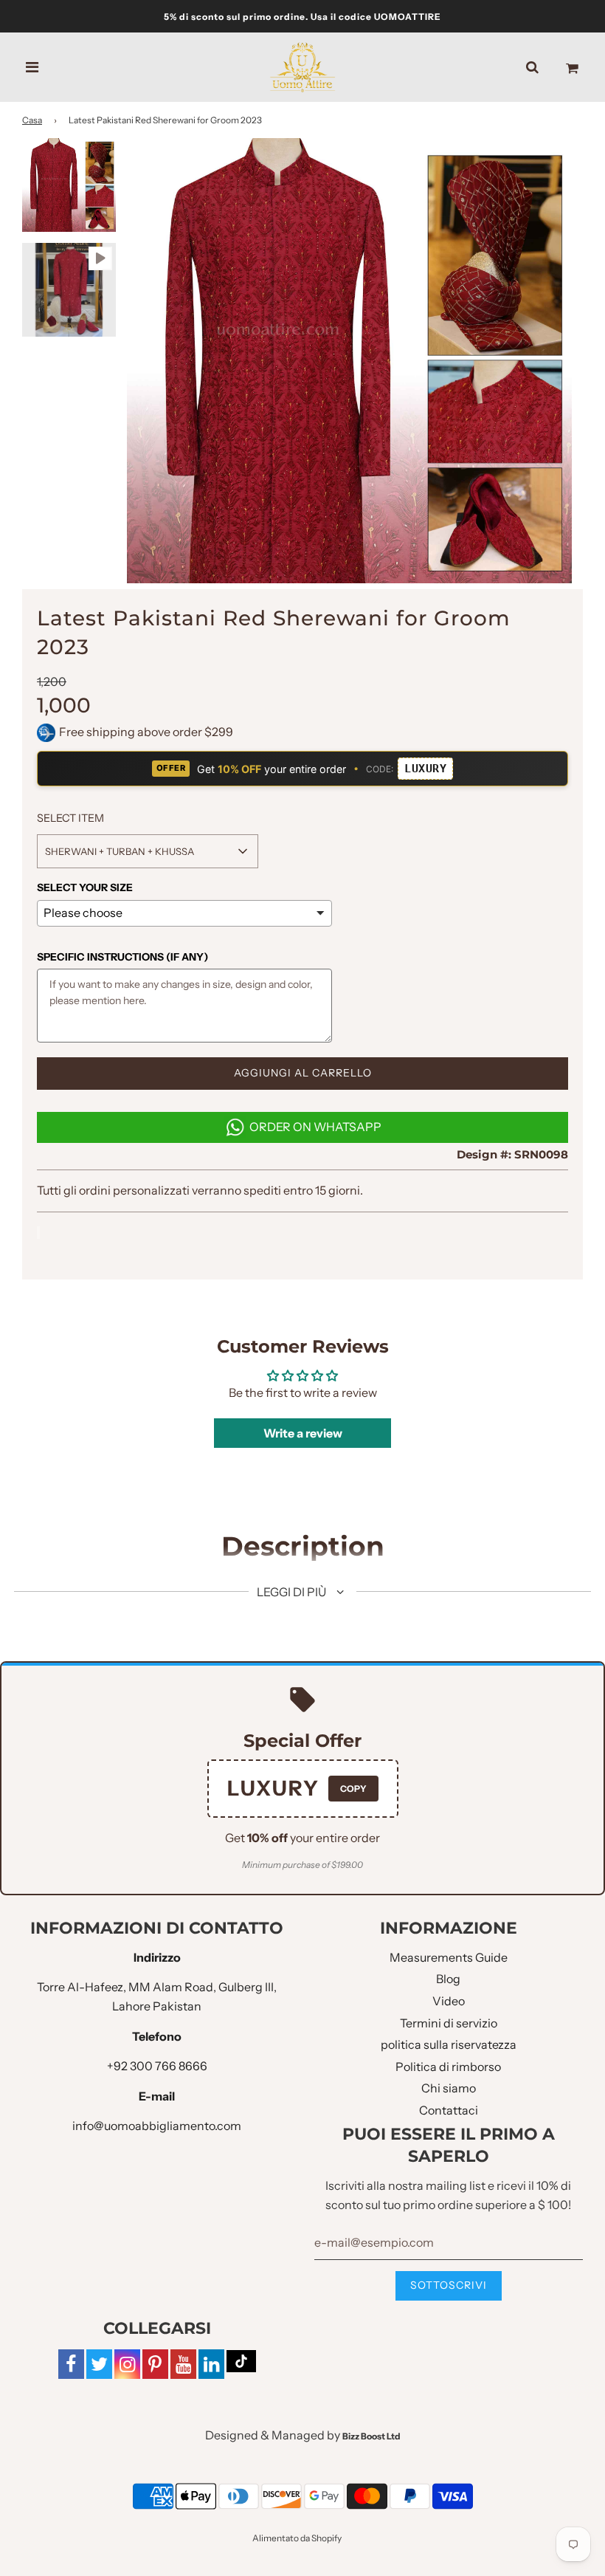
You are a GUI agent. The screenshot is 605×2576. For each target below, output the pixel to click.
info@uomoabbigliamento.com (157, 2126)
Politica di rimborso (448, 2067)
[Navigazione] (32, 67)
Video (449, 2001)
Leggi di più (293, 1592)
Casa (32, 120)
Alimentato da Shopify (297, 2538)
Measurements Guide (449, 1957)
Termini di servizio (449, 2023)
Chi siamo (449, 2088)
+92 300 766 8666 (157, 2066)
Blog (448, 1979)
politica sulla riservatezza (449, 2044)
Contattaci (449, 2110)
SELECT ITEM (70, 818)
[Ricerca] (532, 67)
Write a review (303, 1433)
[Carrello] (572, 67)
